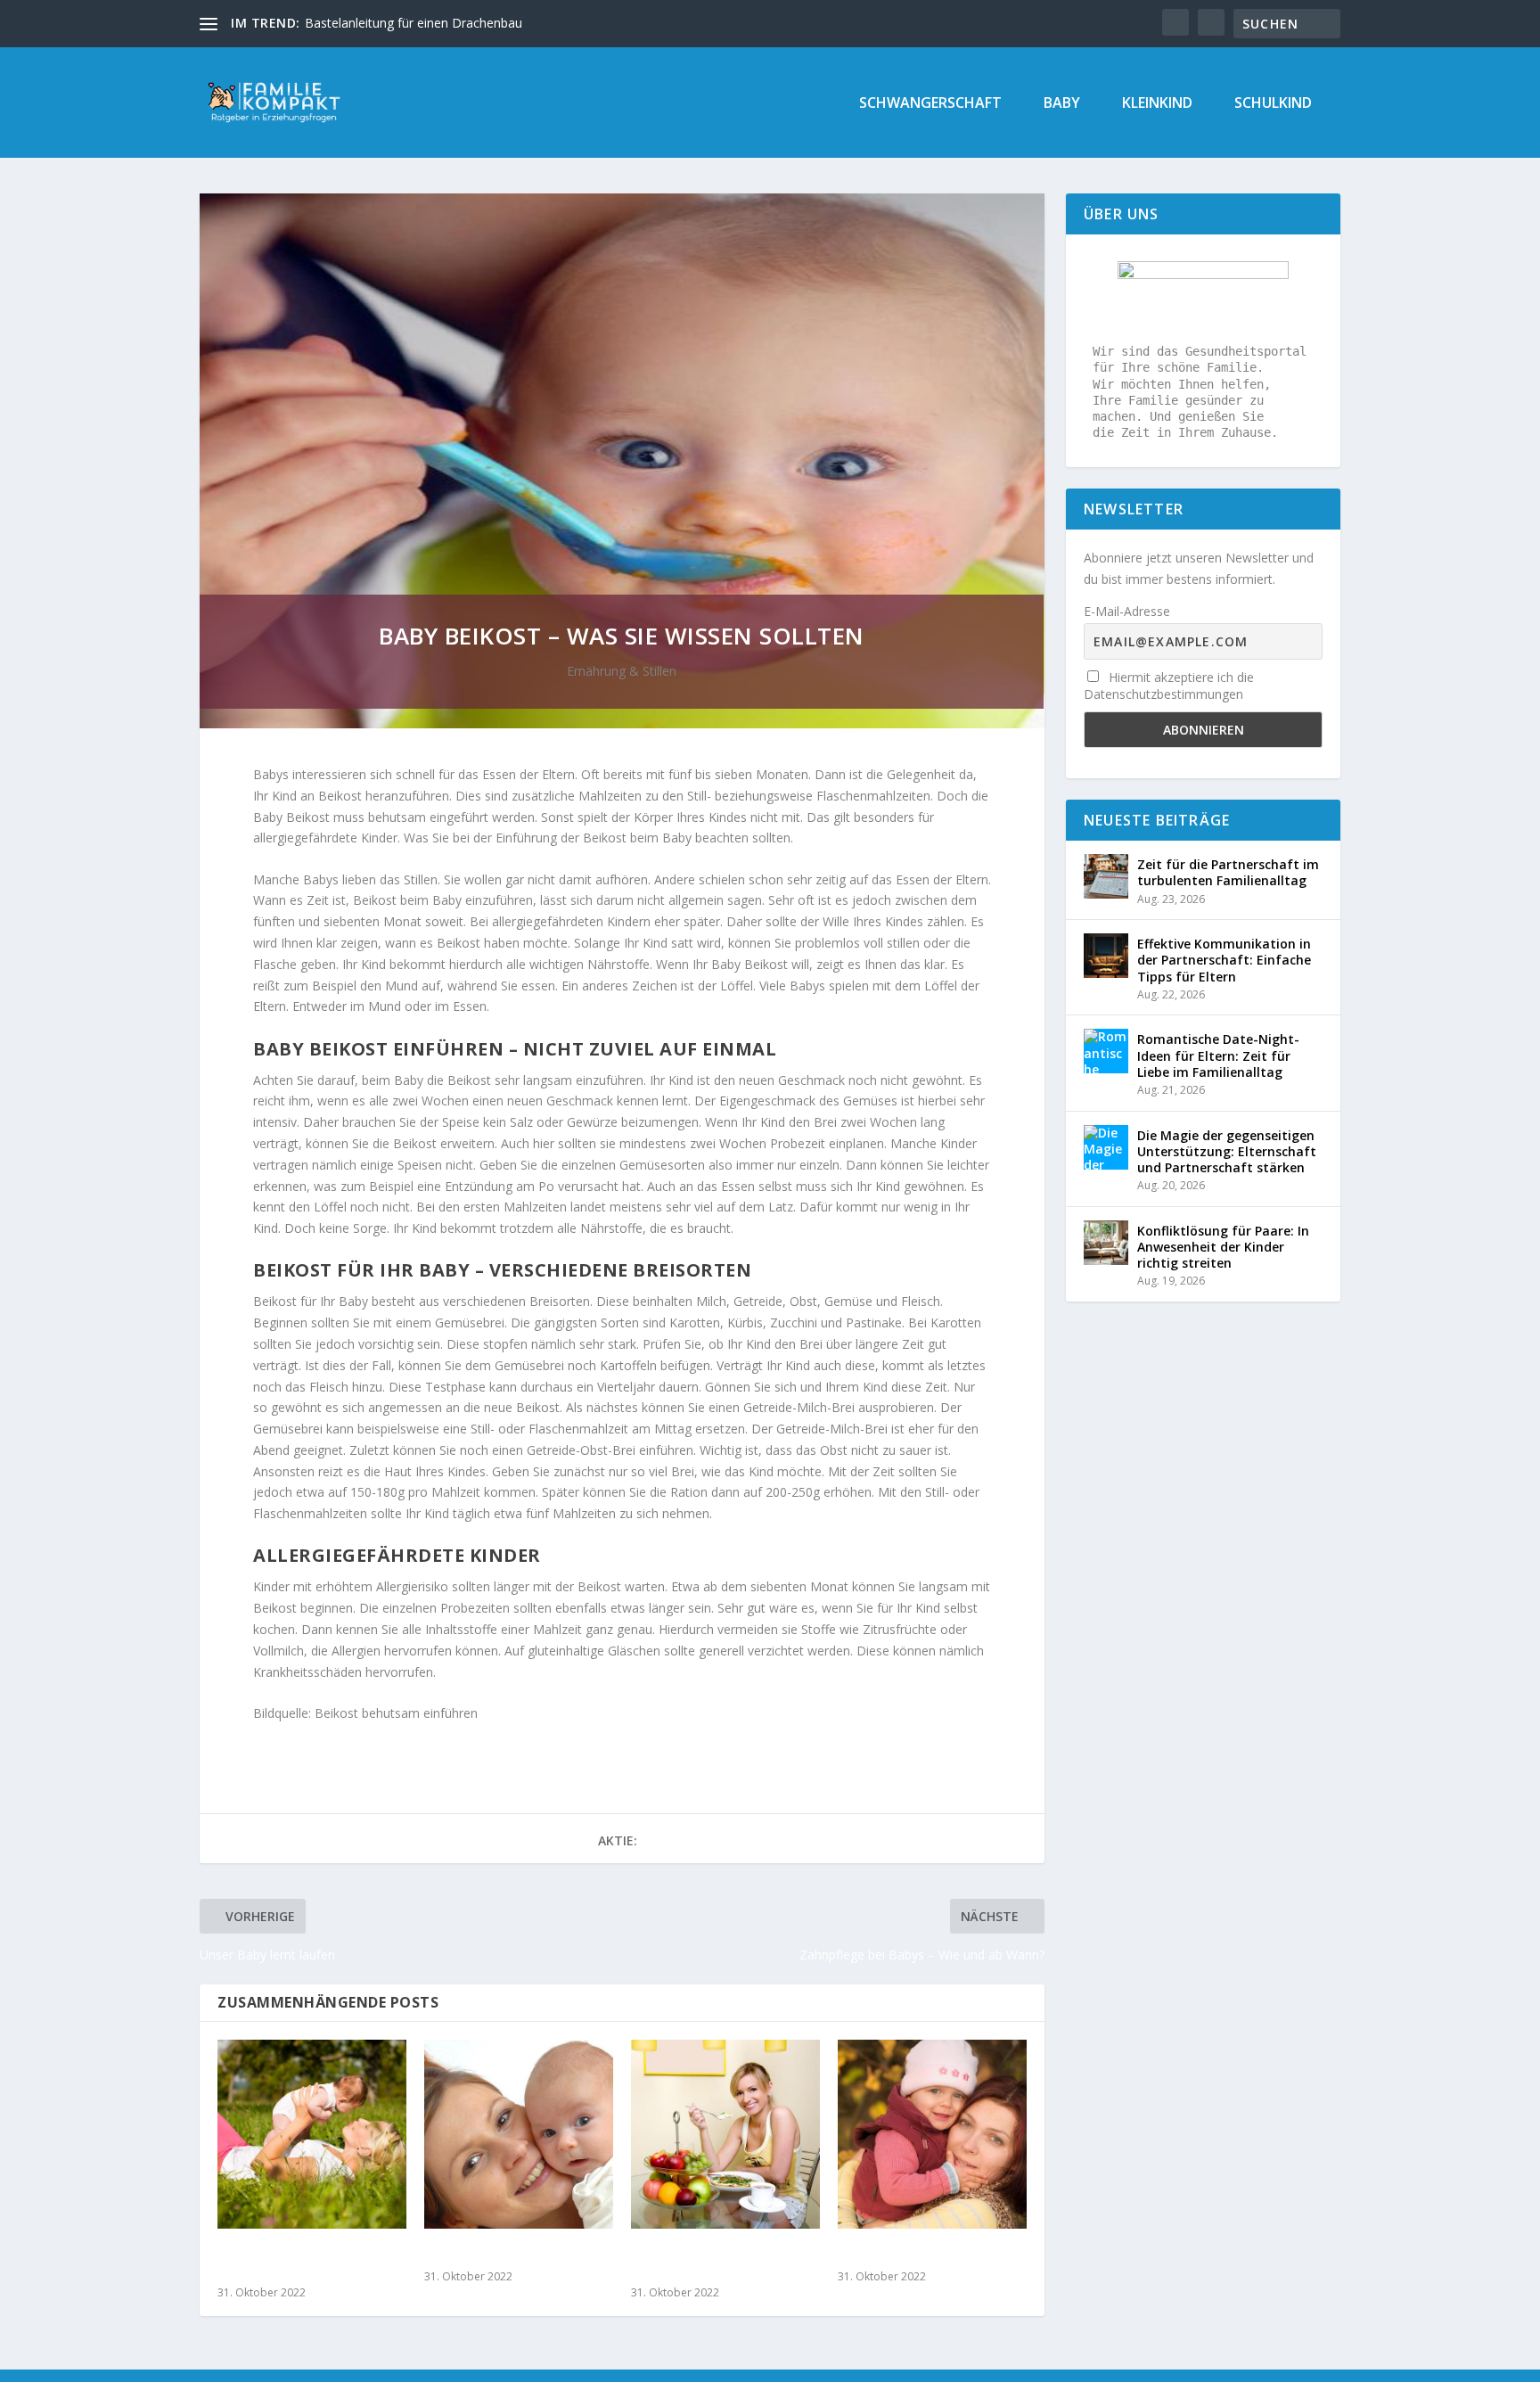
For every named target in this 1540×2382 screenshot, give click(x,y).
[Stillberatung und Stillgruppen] (312, 2134)
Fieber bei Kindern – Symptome (395, 23)
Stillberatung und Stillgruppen (277, 2262)
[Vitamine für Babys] (519, 2134)
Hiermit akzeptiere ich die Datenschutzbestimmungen (1169, 686)
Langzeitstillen (888, 2254)
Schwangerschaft (930, 104)
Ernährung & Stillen (622, 671)
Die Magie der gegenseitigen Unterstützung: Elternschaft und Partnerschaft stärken (1227, 1151)
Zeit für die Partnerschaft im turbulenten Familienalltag (1228, 872)
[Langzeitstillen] (932, 2134)
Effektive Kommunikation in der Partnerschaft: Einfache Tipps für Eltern (1224, 960)
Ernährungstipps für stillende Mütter (699, 2262)
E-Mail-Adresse (1127, 611)
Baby (1062, 104)
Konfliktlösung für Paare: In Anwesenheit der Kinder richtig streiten (1223, 1247)
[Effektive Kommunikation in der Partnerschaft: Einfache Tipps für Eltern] (1106, 956)
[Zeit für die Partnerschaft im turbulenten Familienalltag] (1106, 876)
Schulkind (1273, 104)
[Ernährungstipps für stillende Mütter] (725, 2134)
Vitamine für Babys (489, 2254)
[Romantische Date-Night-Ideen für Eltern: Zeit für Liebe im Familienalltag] (1106, 1051)
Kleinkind (1157, 104)
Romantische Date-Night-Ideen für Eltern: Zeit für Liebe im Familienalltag (1218, 1055)
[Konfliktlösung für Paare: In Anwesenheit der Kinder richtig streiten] (1106, 1243)
